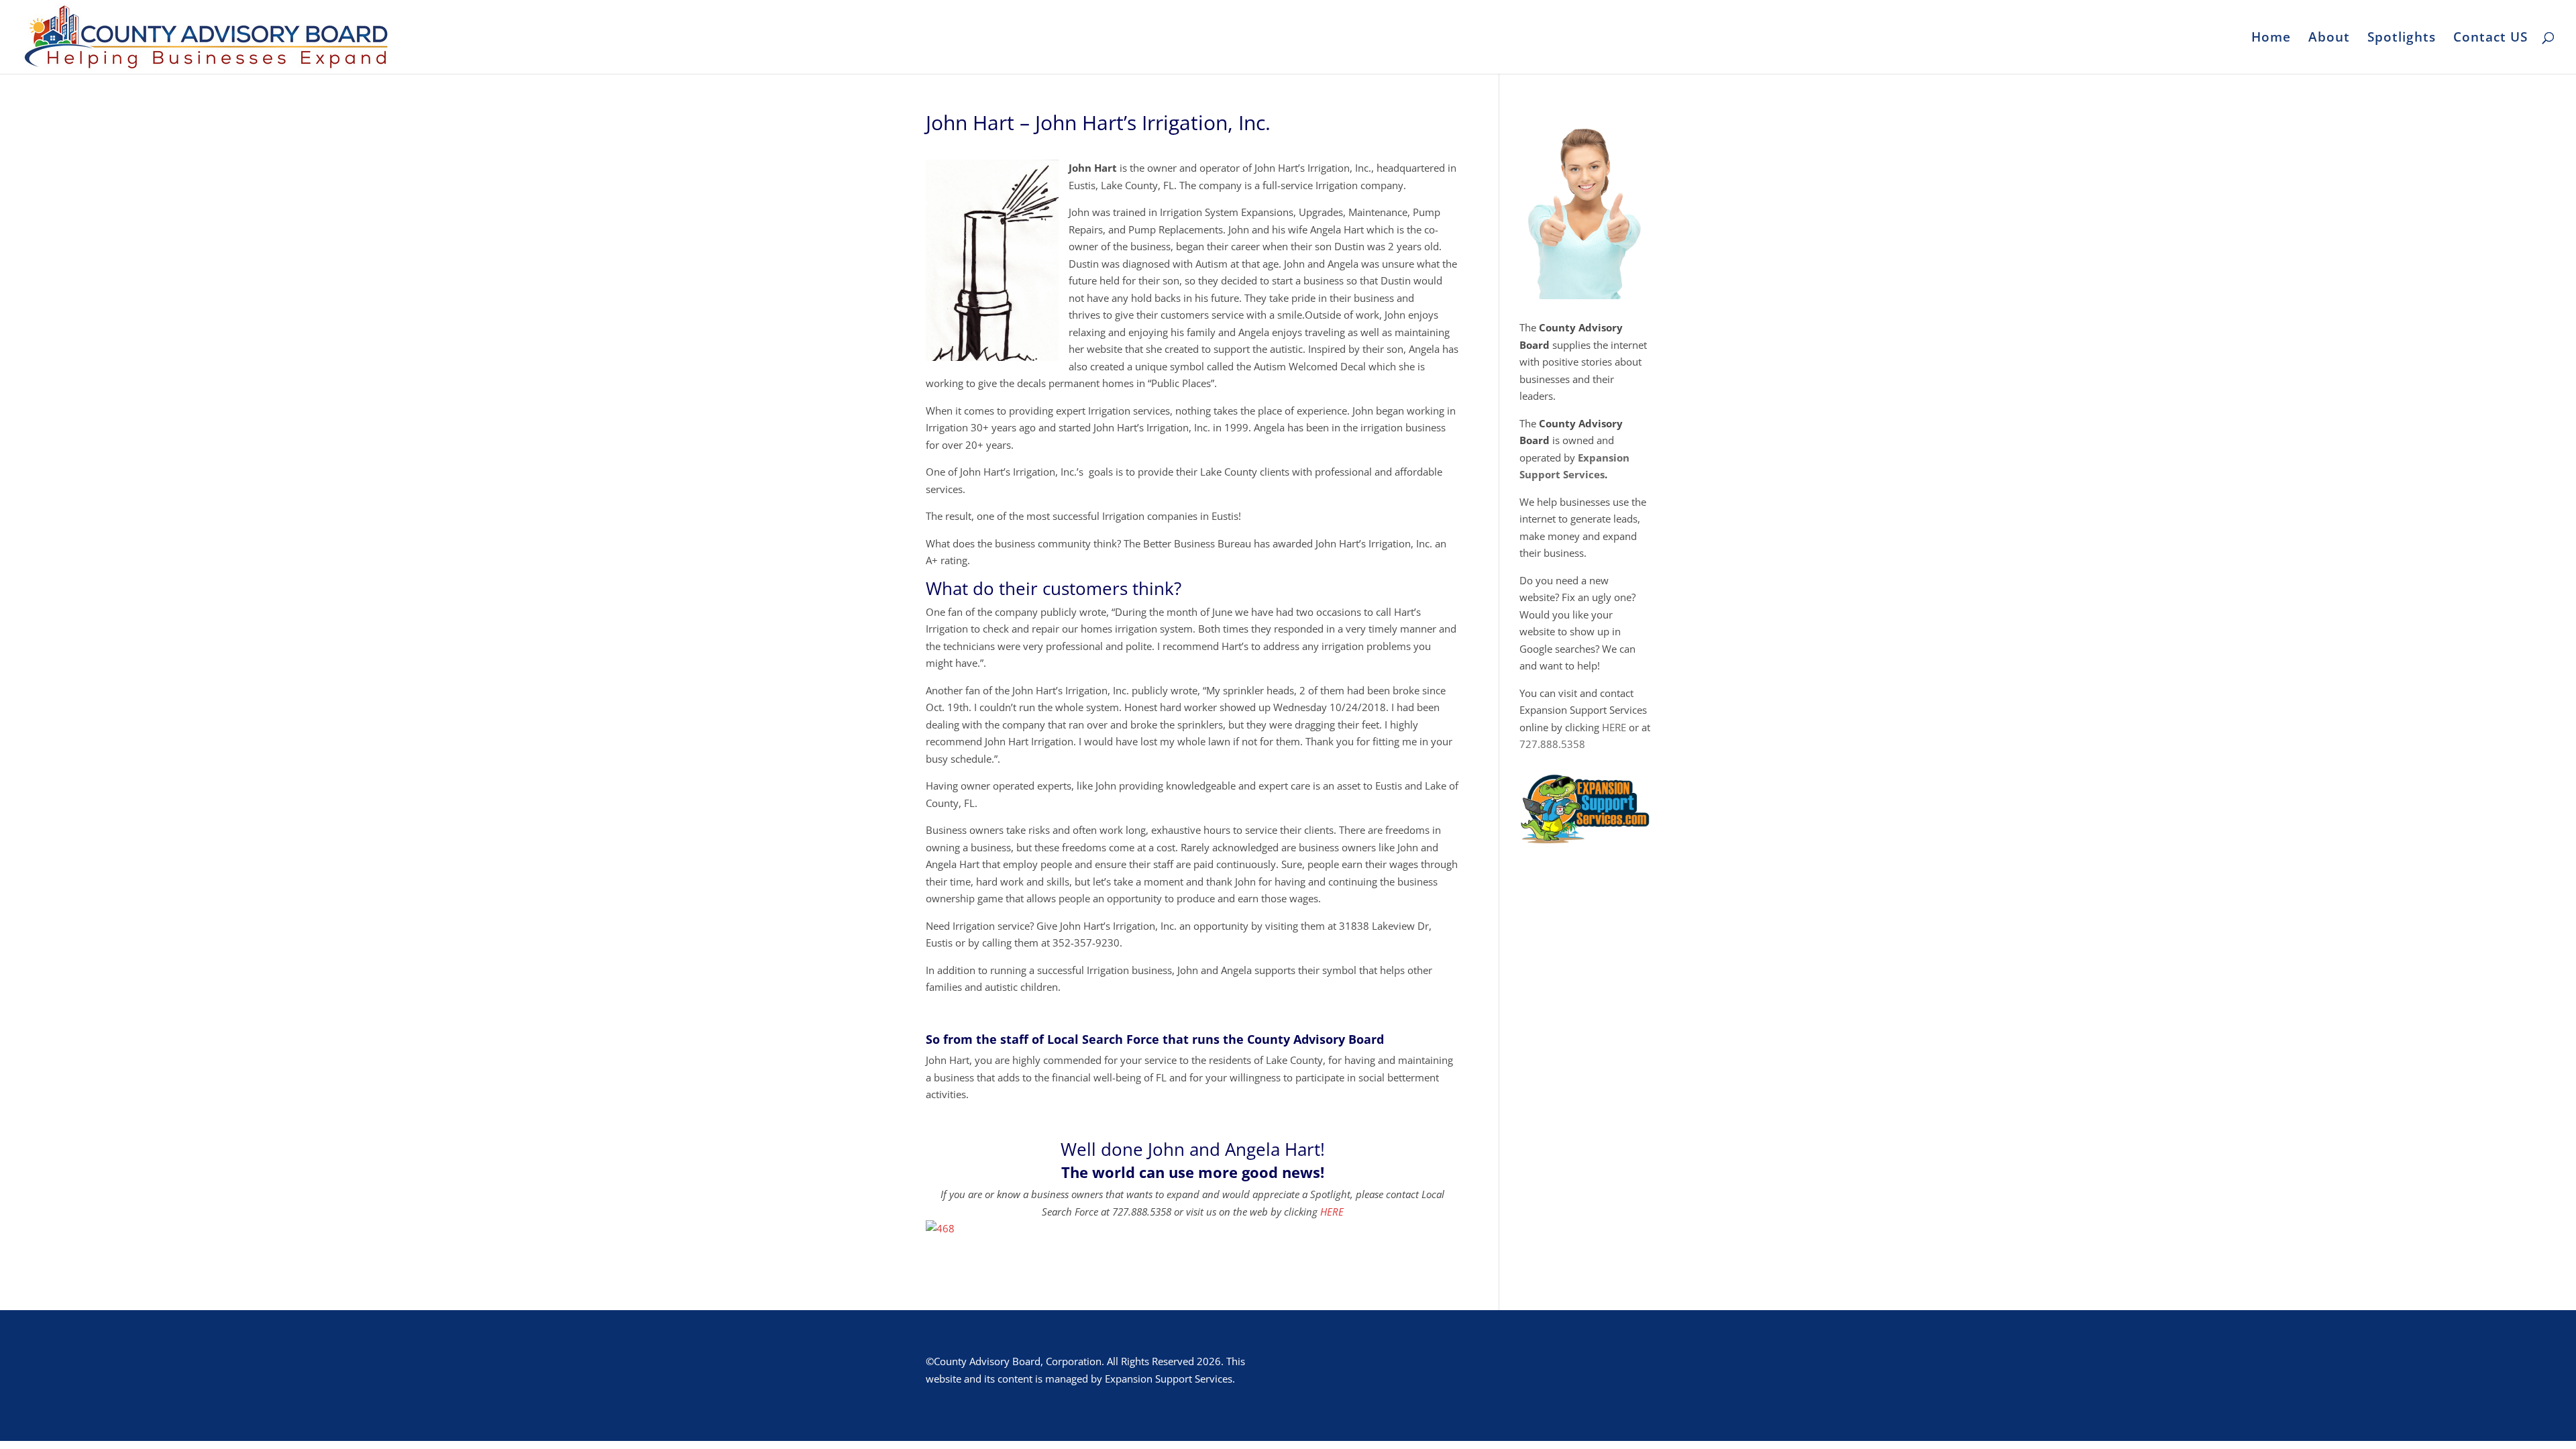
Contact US (2490, 39)
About (2329, 39)
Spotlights (2402, 39)
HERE (1332, 1212)
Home (2271, 39)
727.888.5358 (1552, 744)
